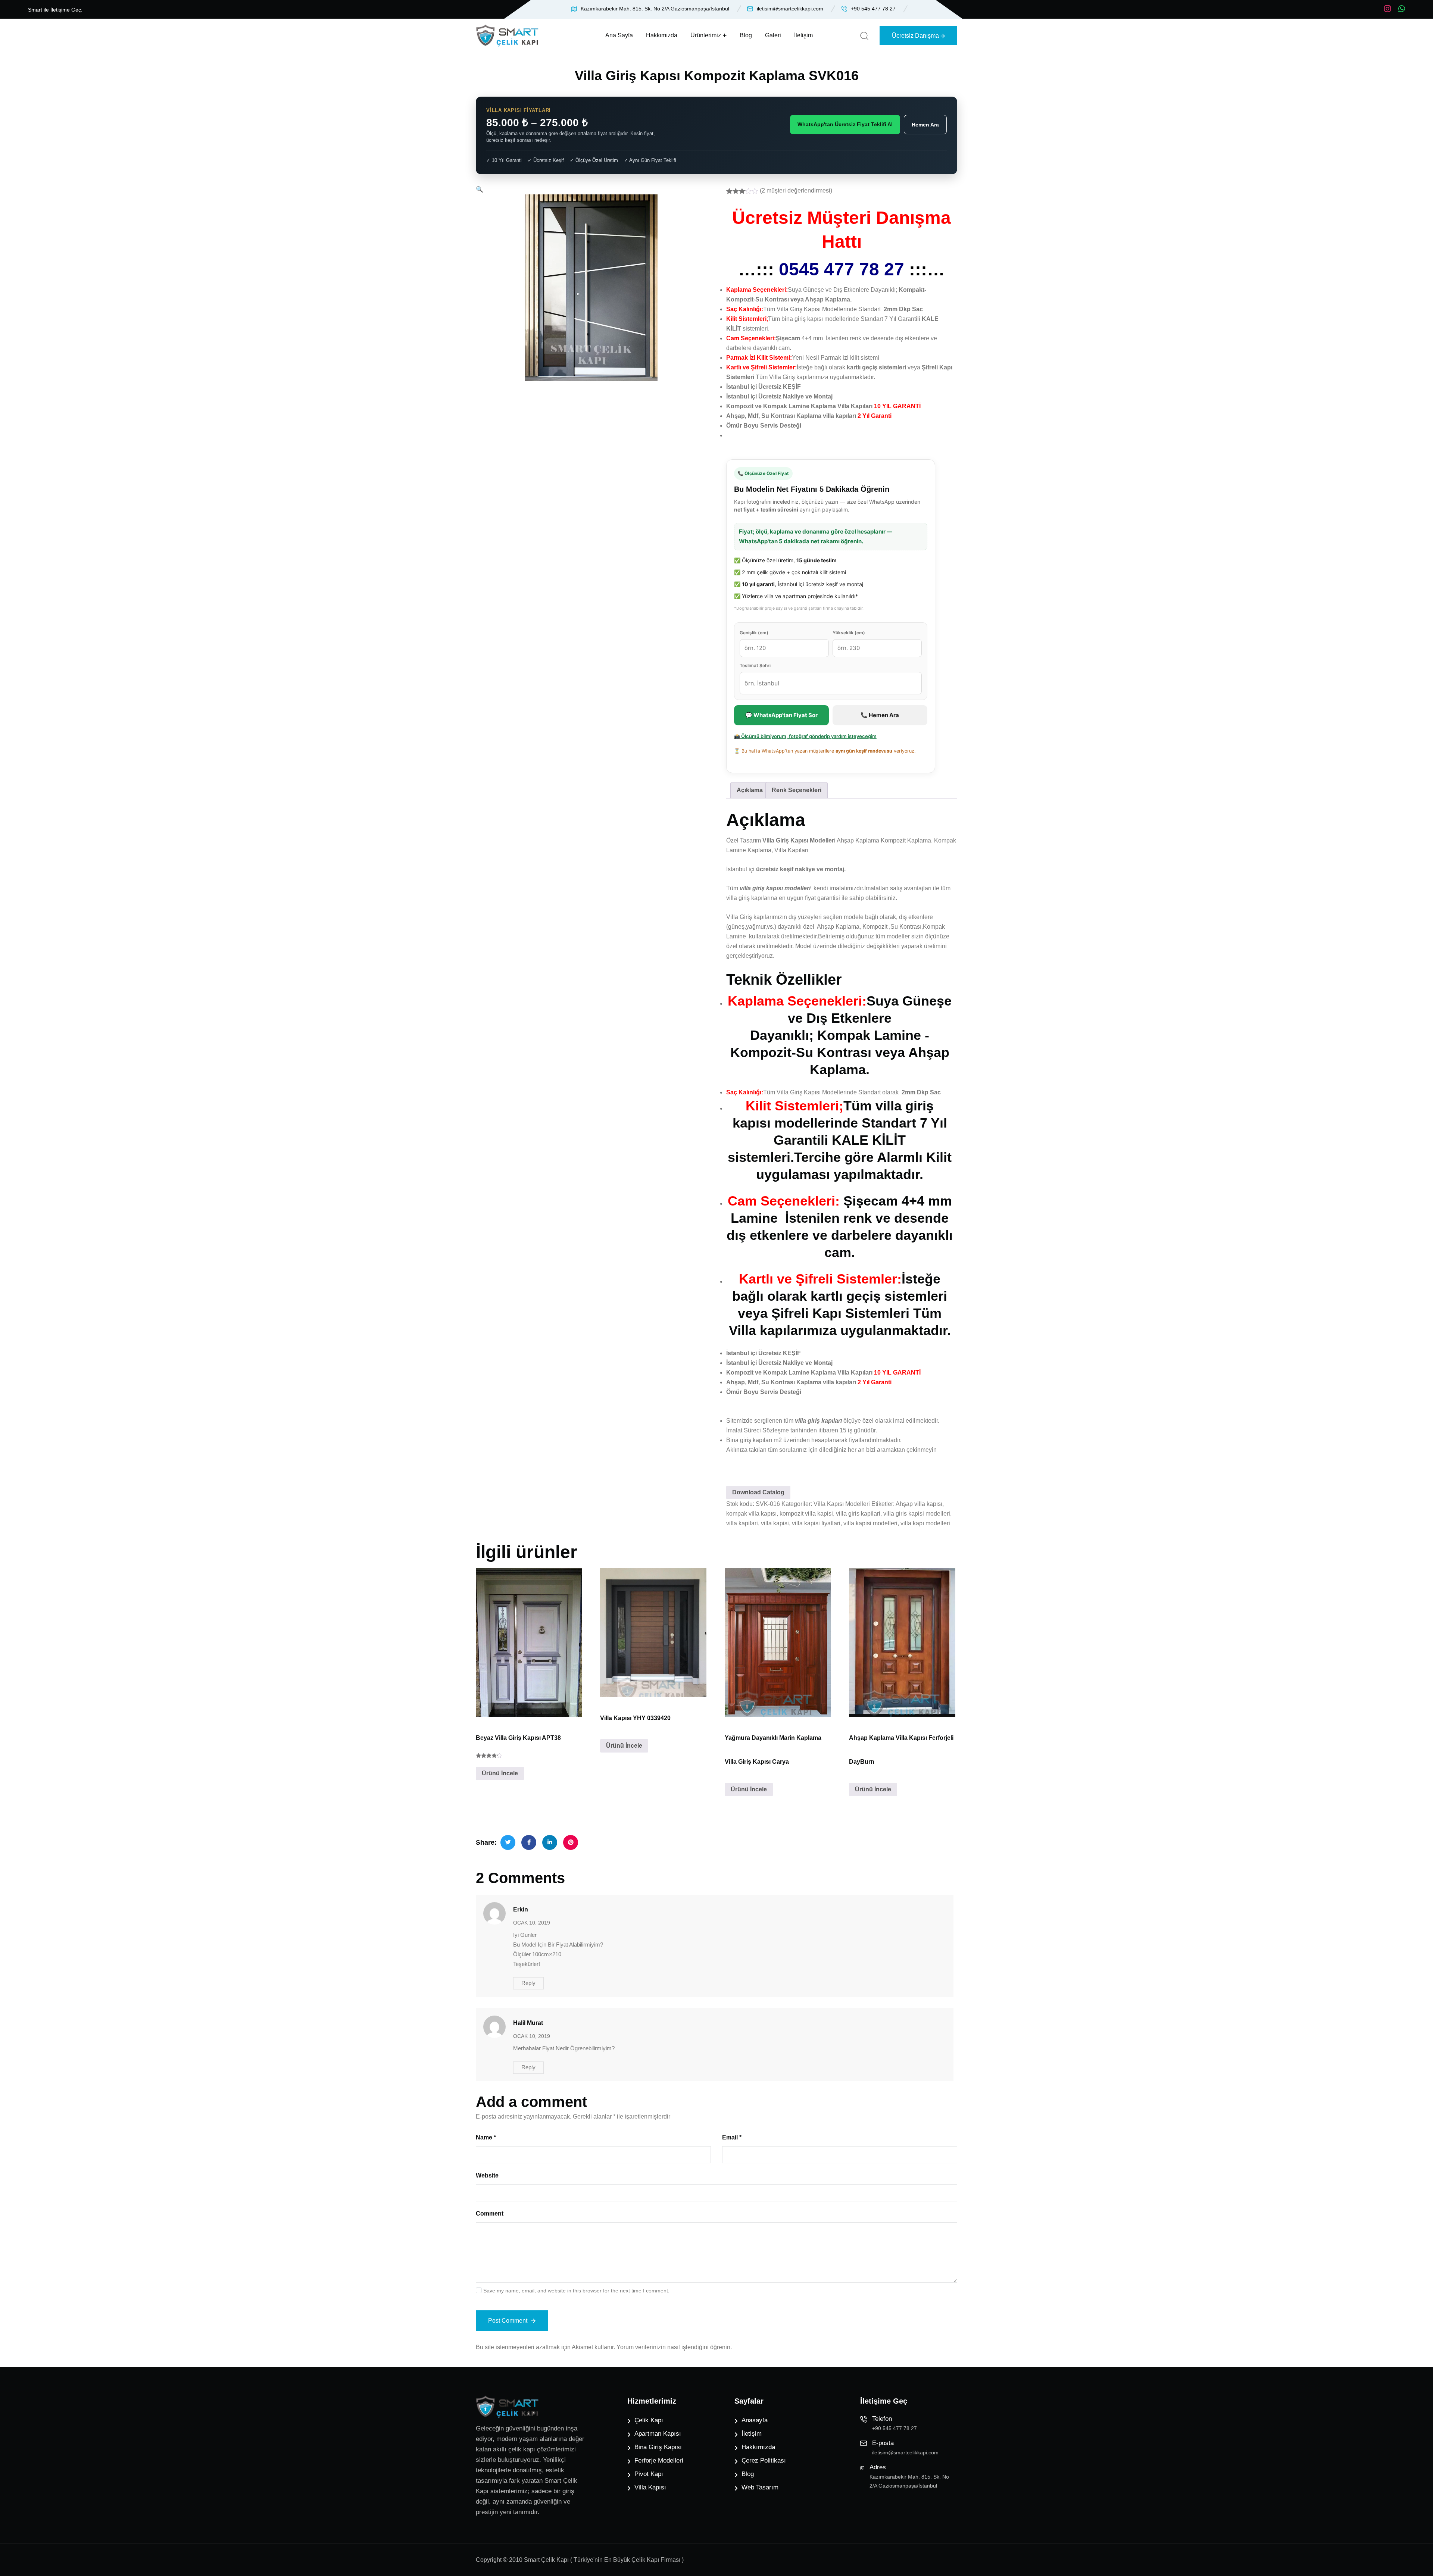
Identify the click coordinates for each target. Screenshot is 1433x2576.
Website (487, 2175)
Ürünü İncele (500, 1773)
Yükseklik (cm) (849, 633)
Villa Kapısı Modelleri (842, 1504)
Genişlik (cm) (754, 633)
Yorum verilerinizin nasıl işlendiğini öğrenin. (674, 2347)
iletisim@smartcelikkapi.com (790, 9)
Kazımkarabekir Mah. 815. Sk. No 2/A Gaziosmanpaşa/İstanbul (655, 9)
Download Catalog (758, 1492)
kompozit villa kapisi (806, 1514)
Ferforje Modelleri (659, 2461)
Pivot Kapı (649, 2474)
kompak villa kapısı (751, 1514)
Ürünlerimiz (706, 35)
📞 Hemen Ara (880, 715)
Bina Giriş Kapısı (658, 2447)
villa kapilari (742, 1523)
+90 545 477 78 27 (873, 9)
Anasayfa (755, 2420)
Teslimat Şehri (755, 665)
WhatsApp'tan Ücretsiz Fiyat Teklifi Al (845, 124)
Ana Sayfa (619, 35)
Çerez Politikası (764, 2461)
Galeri (773, 35)
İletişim (803, 35)
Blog (746, 35)
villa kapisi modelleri (870, 1523)
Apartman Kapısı (658, 2434)
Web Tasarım (760, 2487)
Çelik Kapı (649, 2420)
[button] (480, 189)
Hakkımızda (662, 35)
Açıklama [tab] (750, 790)
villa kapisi (775, 1523)
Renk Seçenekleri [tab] (797, 790)
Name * (486, 2137)
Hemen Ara (925, 125)
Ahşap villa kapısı (919, 1504)
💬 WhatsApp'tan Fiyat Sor (781, 715)
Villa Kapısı (650, 2487)
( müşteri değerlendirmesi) (796, 190)
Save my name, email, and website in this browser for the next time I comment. (576, 2291)
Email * (732, 2137)
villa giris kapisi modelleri (917, 1514)
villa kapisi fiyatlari (816, 1523)
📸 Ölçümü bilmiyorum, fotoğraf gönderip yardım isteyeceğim (805, 736)
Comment (490, 2214)
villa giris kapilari (858, 1514)
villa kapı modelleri (925, 1523)
